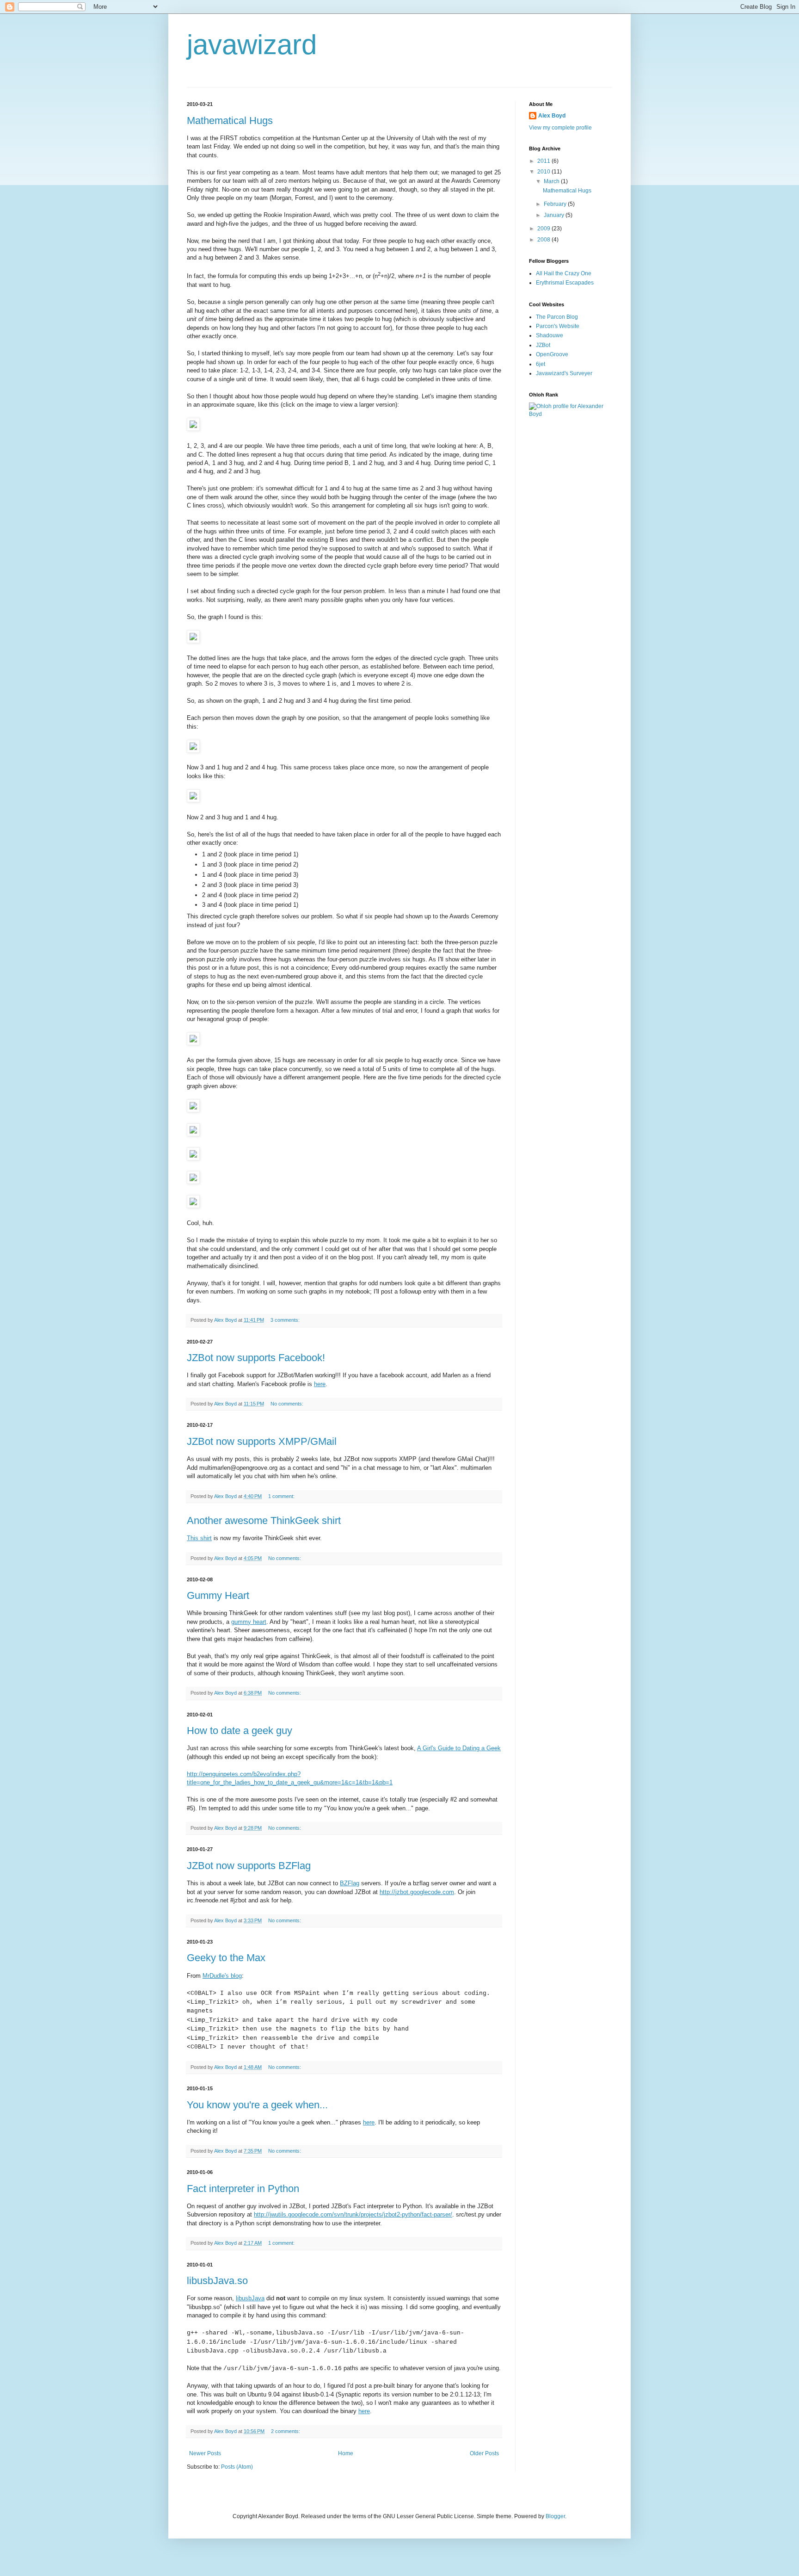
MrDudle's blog (222, 1976)
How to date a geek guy (240, 1731)
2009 (544, 229)
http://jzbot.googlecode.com (417, 1892)
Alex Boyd (552, 116)
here (320, 1384)
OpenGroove (552, 354)
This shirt (199, 1538)
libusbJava (250, 2298)
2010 (544, 172)
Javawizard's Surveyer (564, 373)
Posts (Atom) (237, 2467)
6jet (541, 364)
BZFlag (350, 1883)
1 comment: (282, 1496)
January (555, 215)
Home (346, 2453)
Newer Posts (205, 2453)
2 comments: (286, 2431)
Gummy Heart (218, 1595)
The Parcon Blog (557, 317)
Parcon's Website (558, 326)
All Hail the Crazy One (564, 273)
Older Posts (484, 2453)
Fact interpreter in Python (243, 2189)
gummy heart (249, 1622)
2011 (544, 161)
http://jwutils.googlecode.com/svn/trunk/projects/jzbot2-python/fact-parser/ (353, 2214)
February (556, 204)
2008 (544, 240)
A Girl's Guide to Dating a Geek (459, 1748)
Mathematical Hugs (230, 121)
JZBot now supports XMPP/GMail (262, 1441)
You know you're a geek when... (257, 2105)
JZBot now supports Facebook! (256, 1358)
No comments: (288, 1404)
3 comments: (286, 1320)
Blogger (555, 2516)
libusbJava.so (217, 2281)
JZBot (543, 345)
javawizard (252, 45)
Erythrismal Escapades (565, 283)
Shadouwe (550, 335)
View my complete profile (560, 128)
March (552, 181)
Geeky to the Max (226, 1958)
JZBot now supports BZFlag (249, 1866)
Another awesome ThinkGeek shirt (264, 1520)
